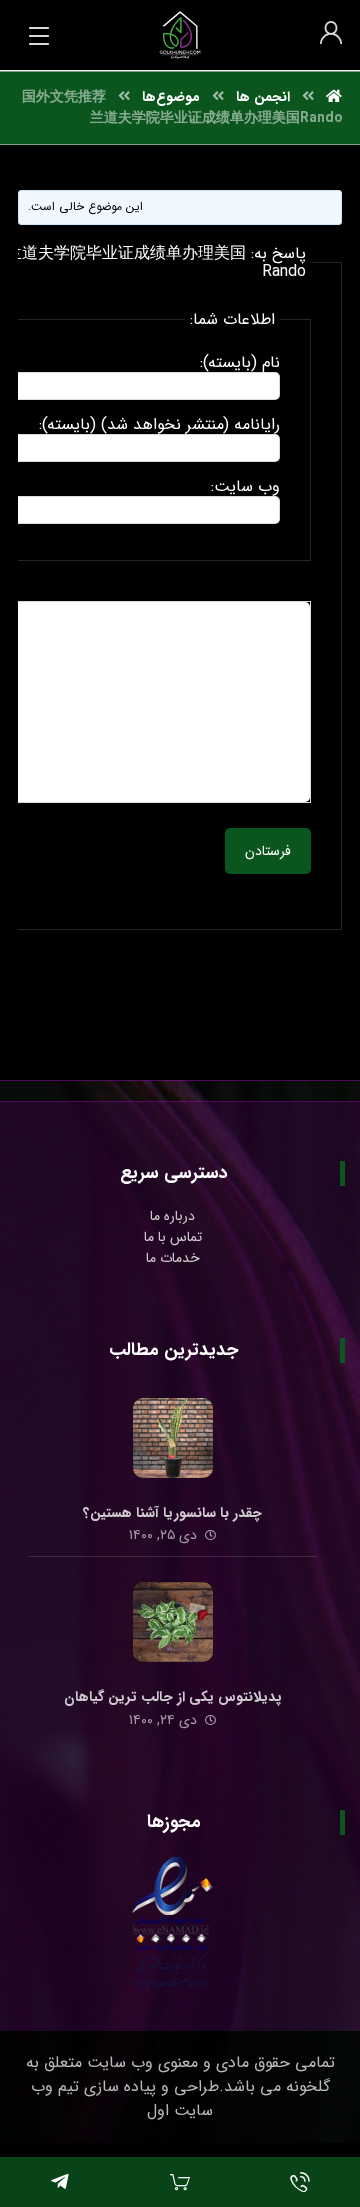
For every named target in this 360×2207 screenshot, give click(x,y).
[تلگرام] (60, 2182)
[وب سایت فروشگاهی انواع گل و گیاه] (180, 35)
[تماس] (300, 2182)
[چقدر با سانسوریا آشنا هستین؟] (173, 1438)
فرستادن (268, 851)
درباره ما (172, 1216)
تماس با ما (173, 1237)
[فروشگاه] (180, 2182)
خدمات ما (173, 1258)
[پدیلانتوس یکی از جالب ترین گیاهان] (173, 1622)
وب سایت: (245, 487)
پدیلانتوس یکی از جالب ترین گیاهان (173, 1697)
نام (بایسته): (240, 363)
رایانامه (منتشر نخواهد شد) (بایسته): (159, 425)
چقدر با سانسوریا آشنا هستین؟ (172, 1513)
